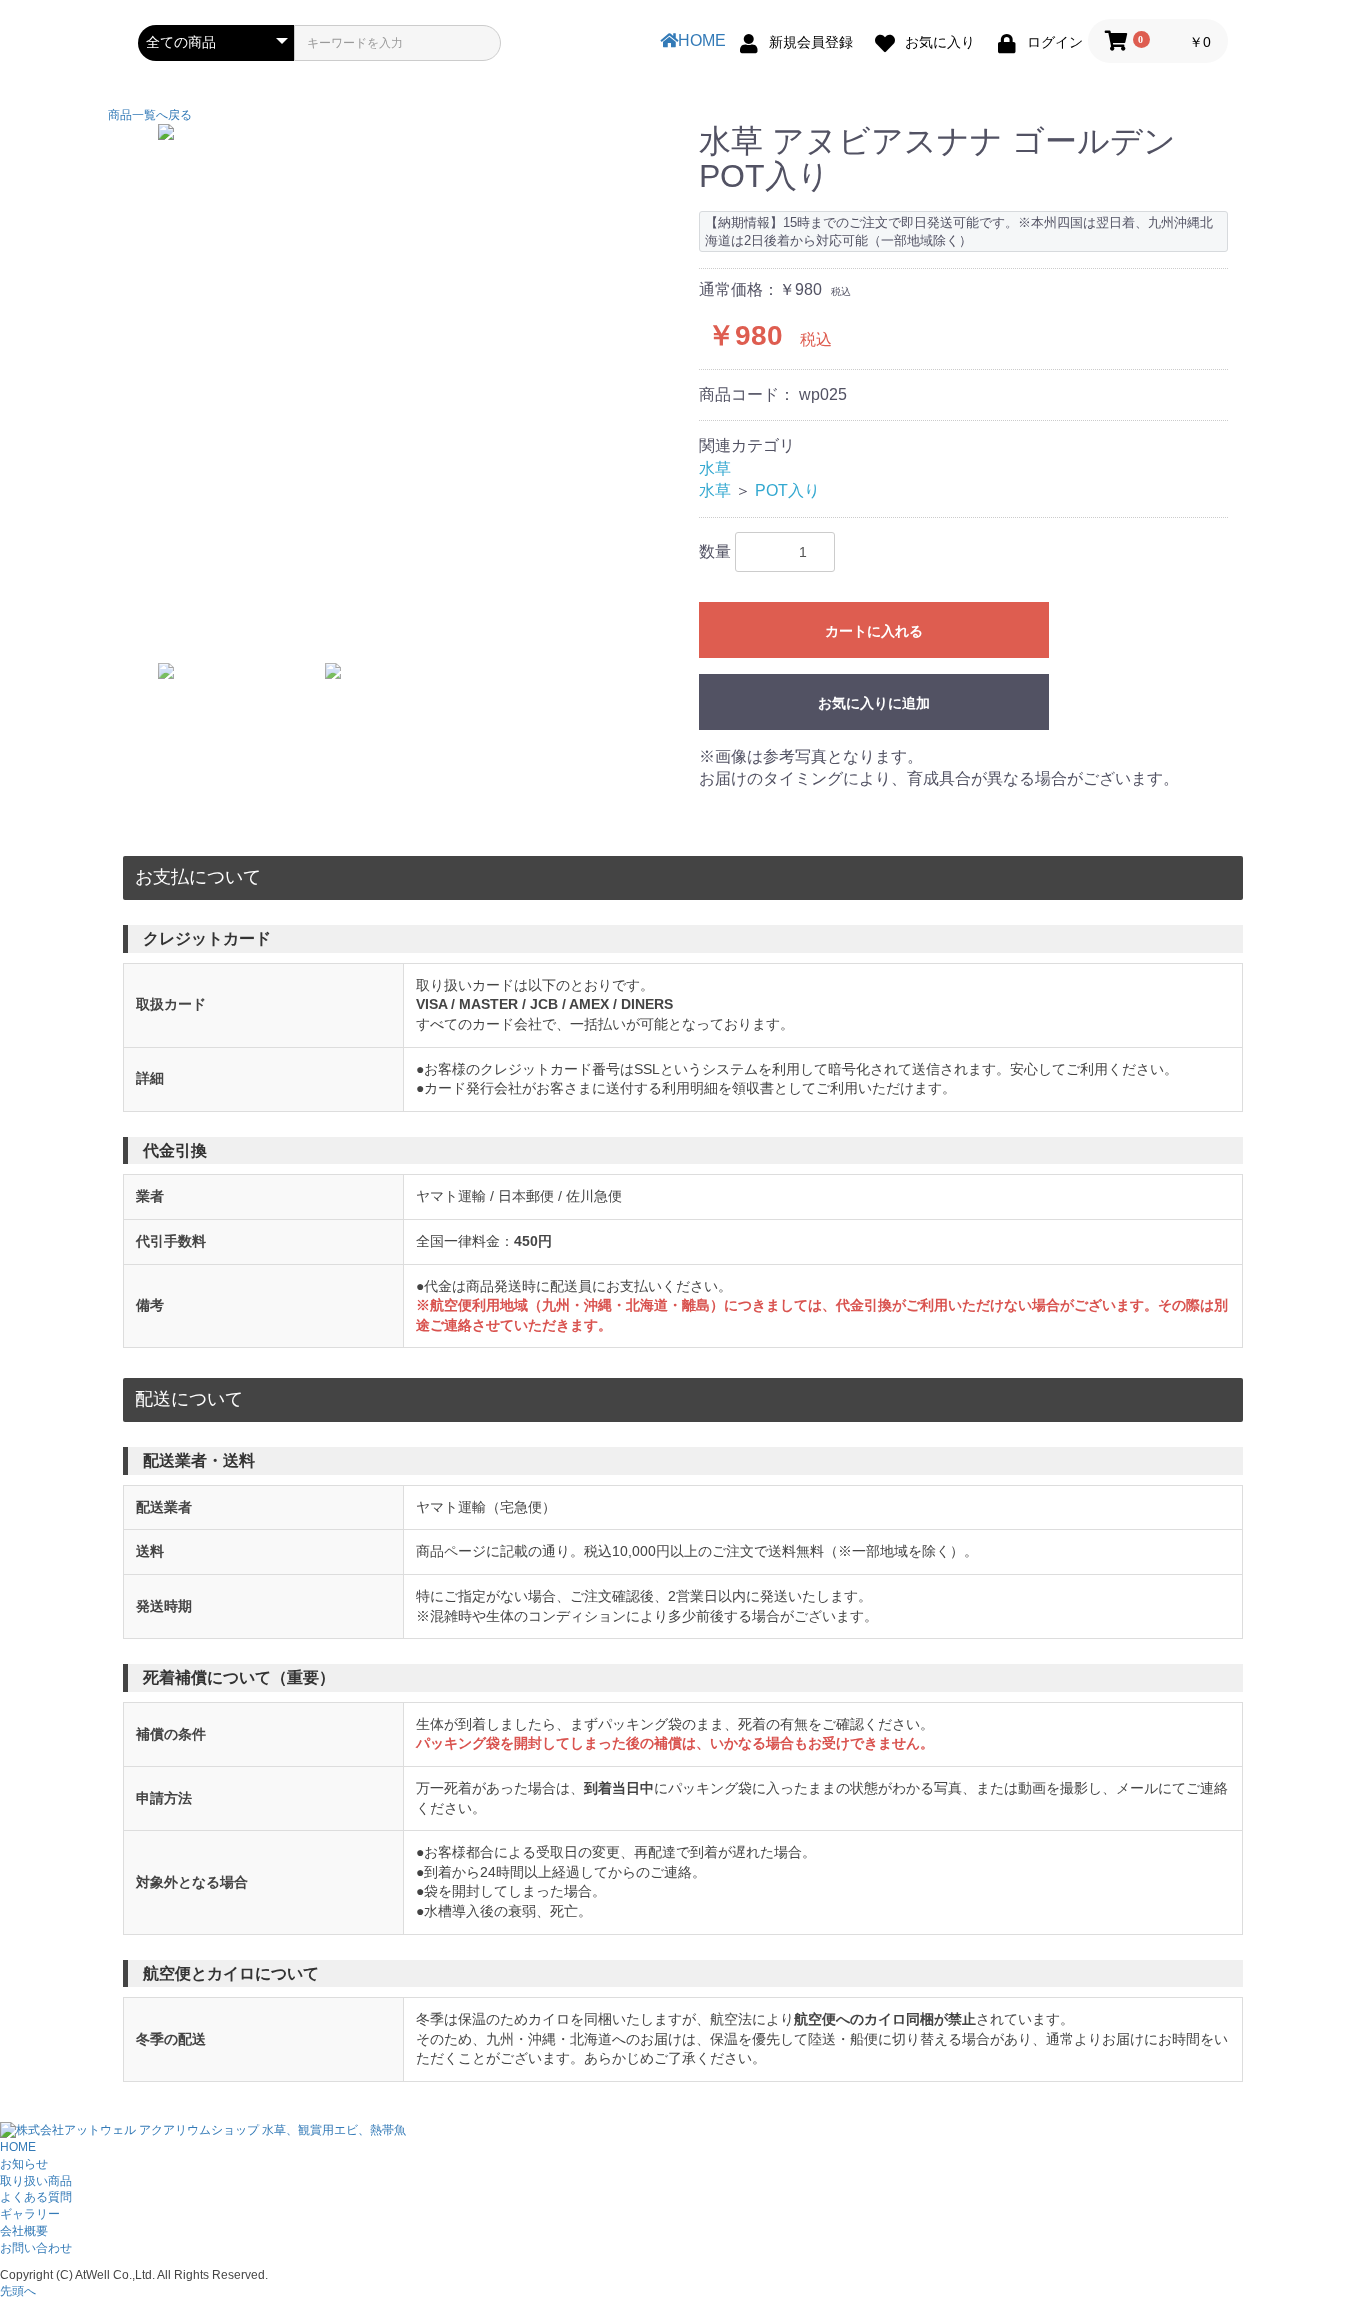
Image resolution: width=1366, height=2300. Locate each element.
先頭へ (18, 2291)
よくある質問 (36, 2197)
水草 (715, 468)
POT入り (787, 490)
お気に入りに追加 (874, 703)
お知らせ (24, 2164)
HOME (702, 40)
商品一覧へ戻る (150, 115)
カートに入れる (874, 631)
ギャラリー (30, 2214)
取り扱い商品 (36, 2181)
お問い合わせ (36, 2248)
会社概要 (24, 2231)
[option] (410, 132)
